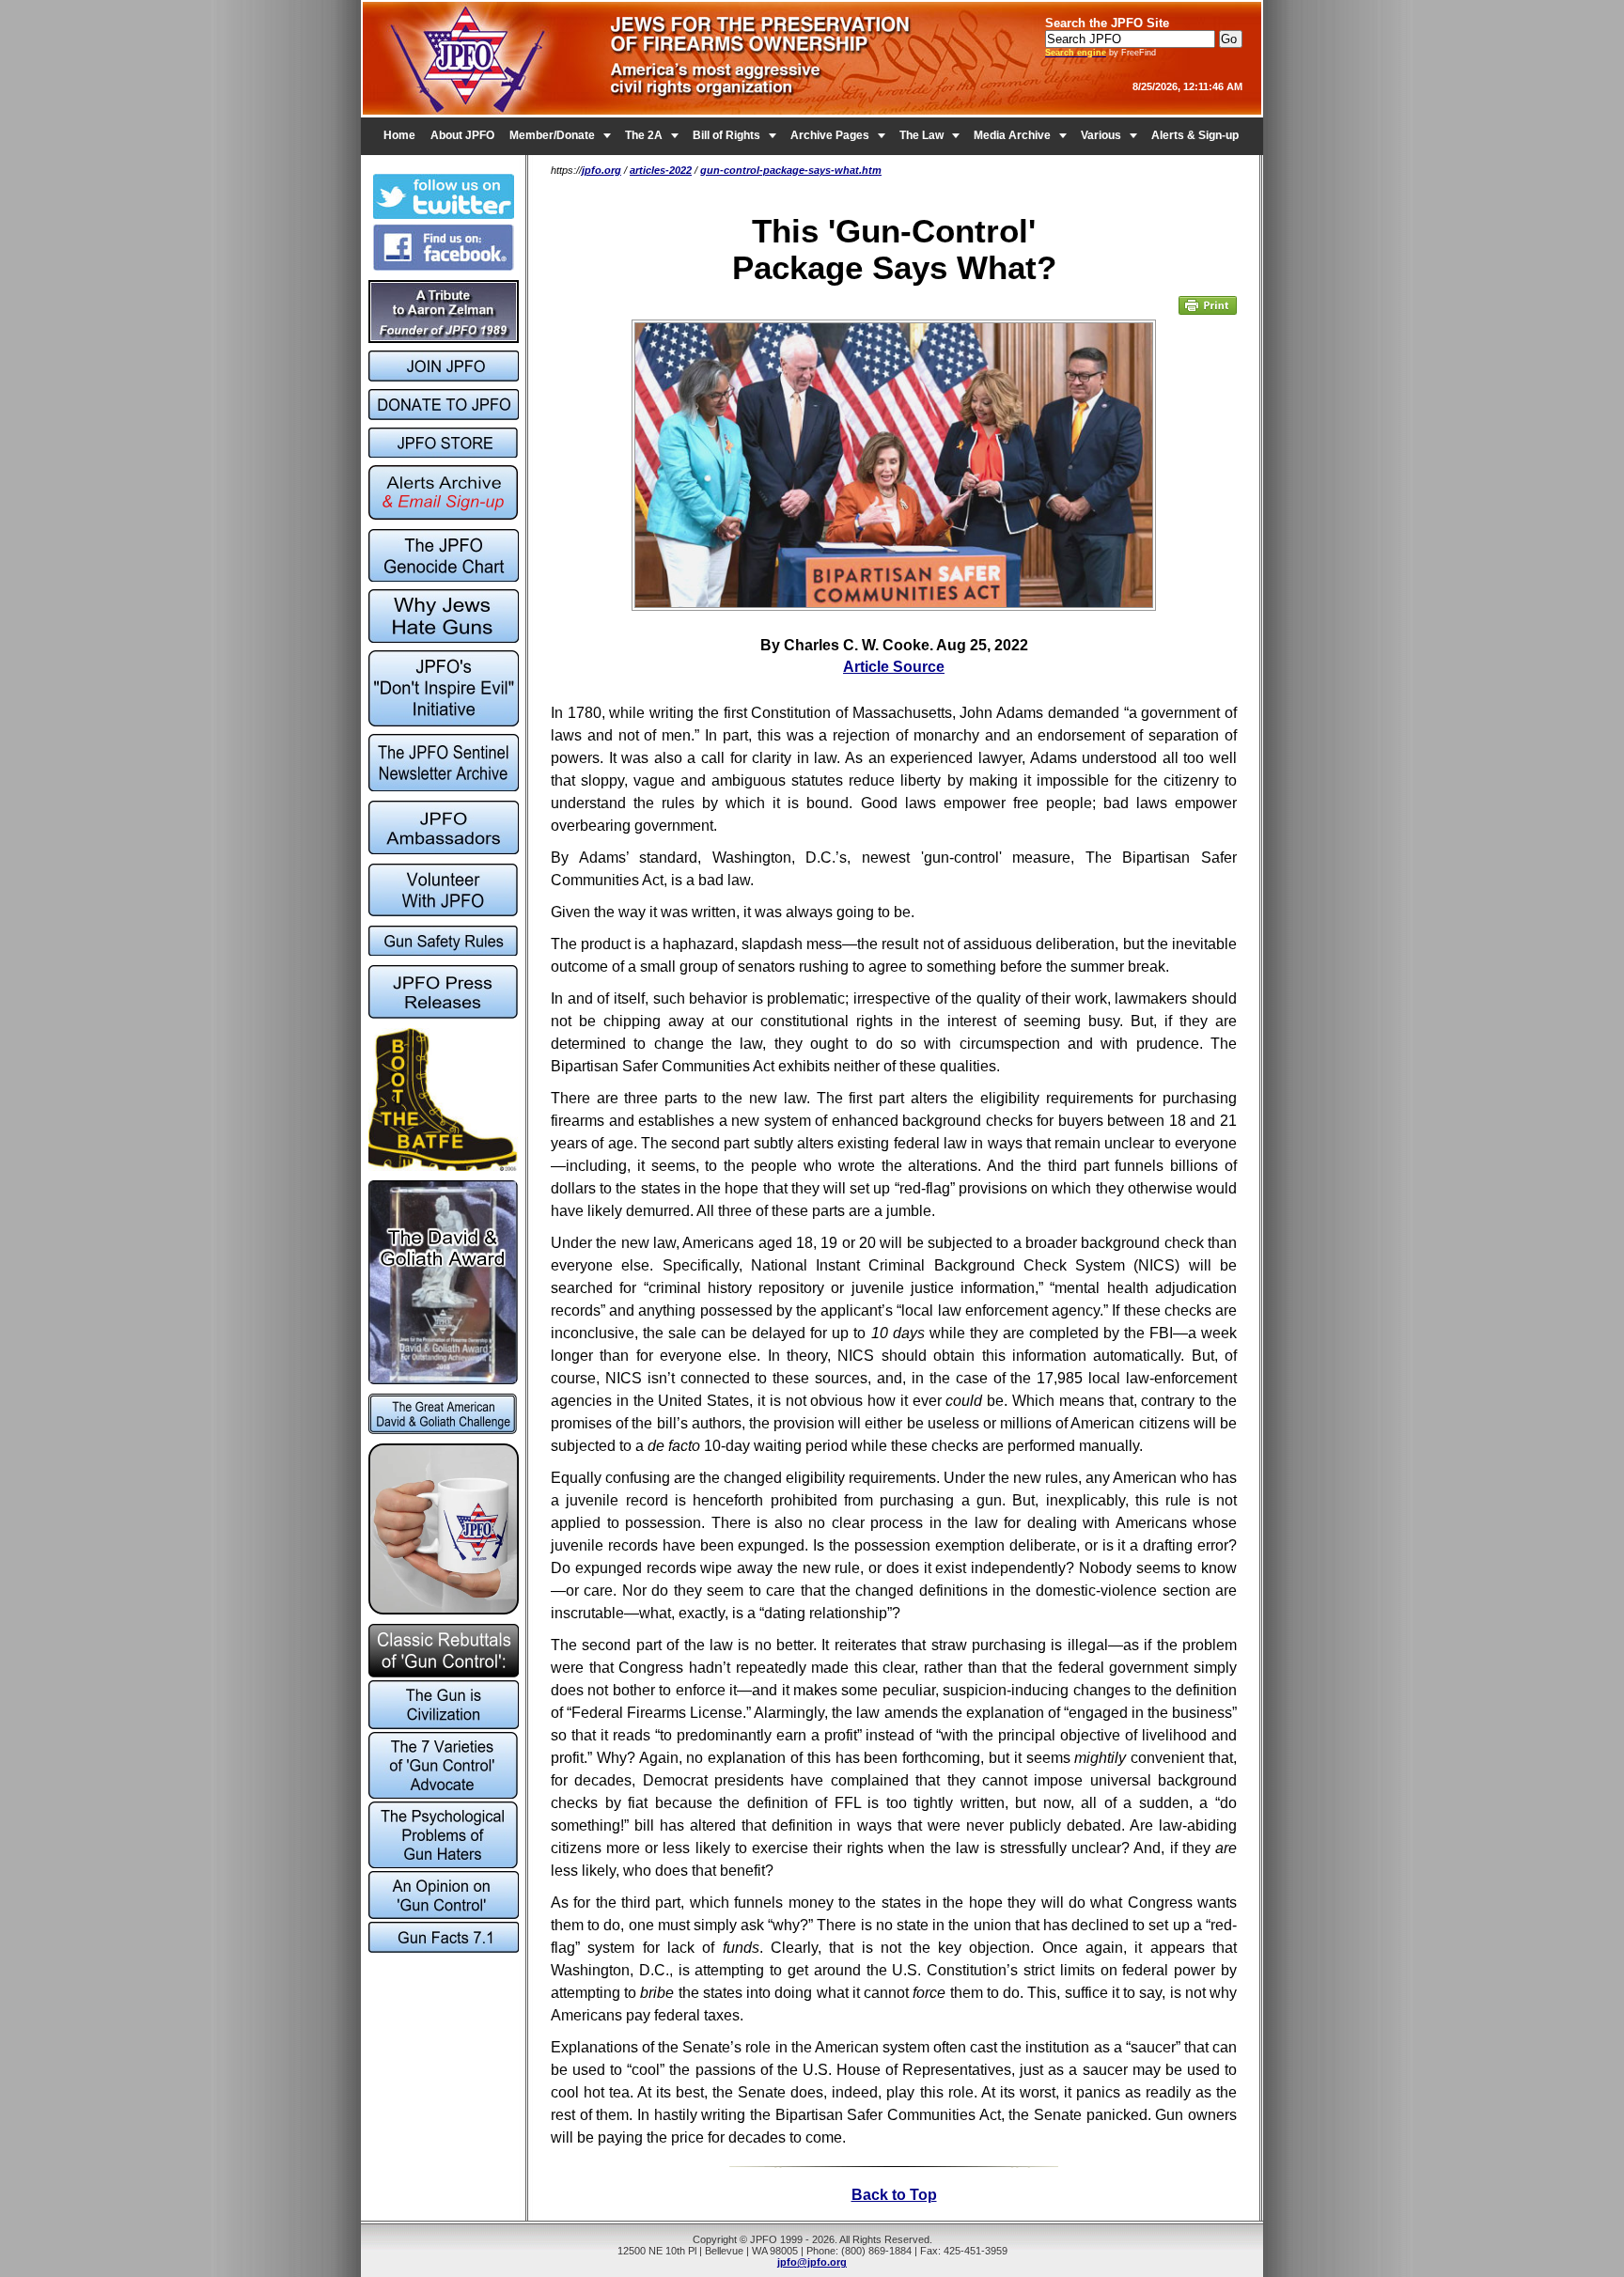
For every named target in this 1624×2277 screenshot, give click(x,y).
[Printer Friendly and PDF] (1208, 311)
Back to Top (894, 2195)
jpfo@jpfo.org (812, 2262)
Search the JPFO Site (1107, 23)
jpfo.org (601, 170)
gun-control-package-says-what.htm (791, 170)
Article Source (894, 667)
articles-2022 (661, 170)
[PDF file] (443, 912)
